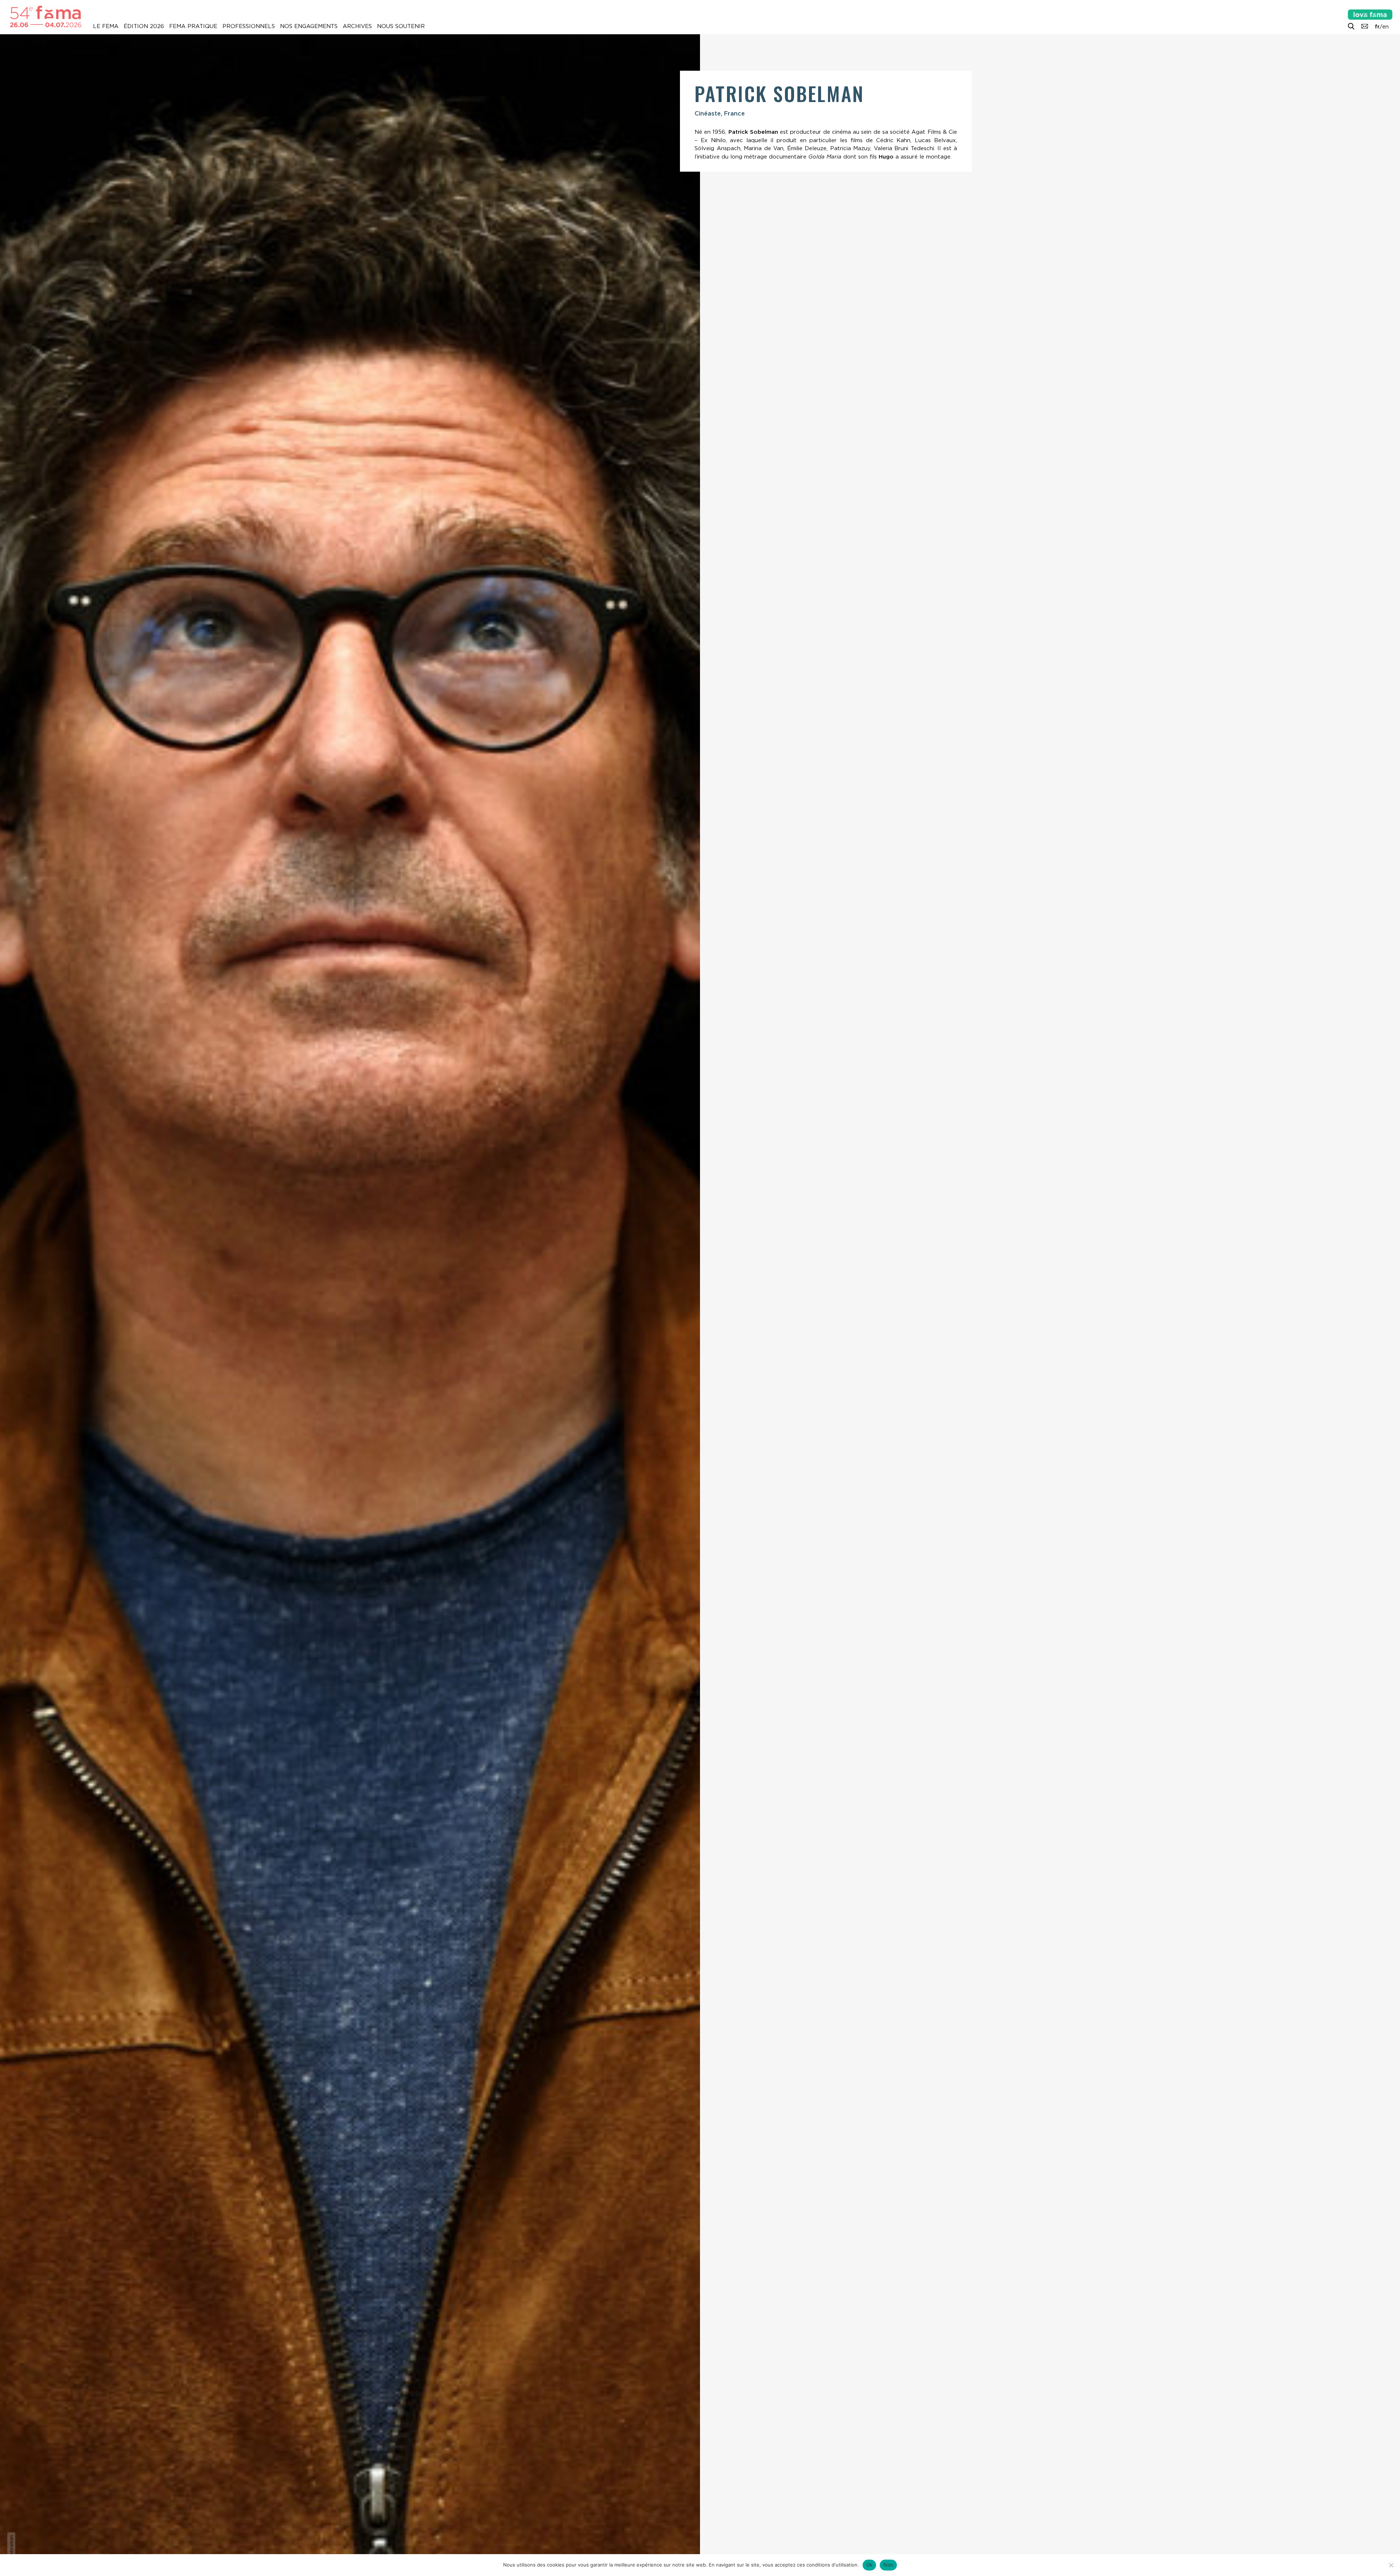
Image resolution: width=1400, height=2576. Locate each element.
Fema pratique (193, 26)
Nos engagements (309, 26)
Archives (357, 26)
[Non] (1391, 2565)
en (1385, 27)
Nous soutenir (401, 26)
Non (888, 2565)
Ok (870, 2565)
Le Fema (106, 26)
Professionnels (249, 26)
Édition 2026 (144, 26)
